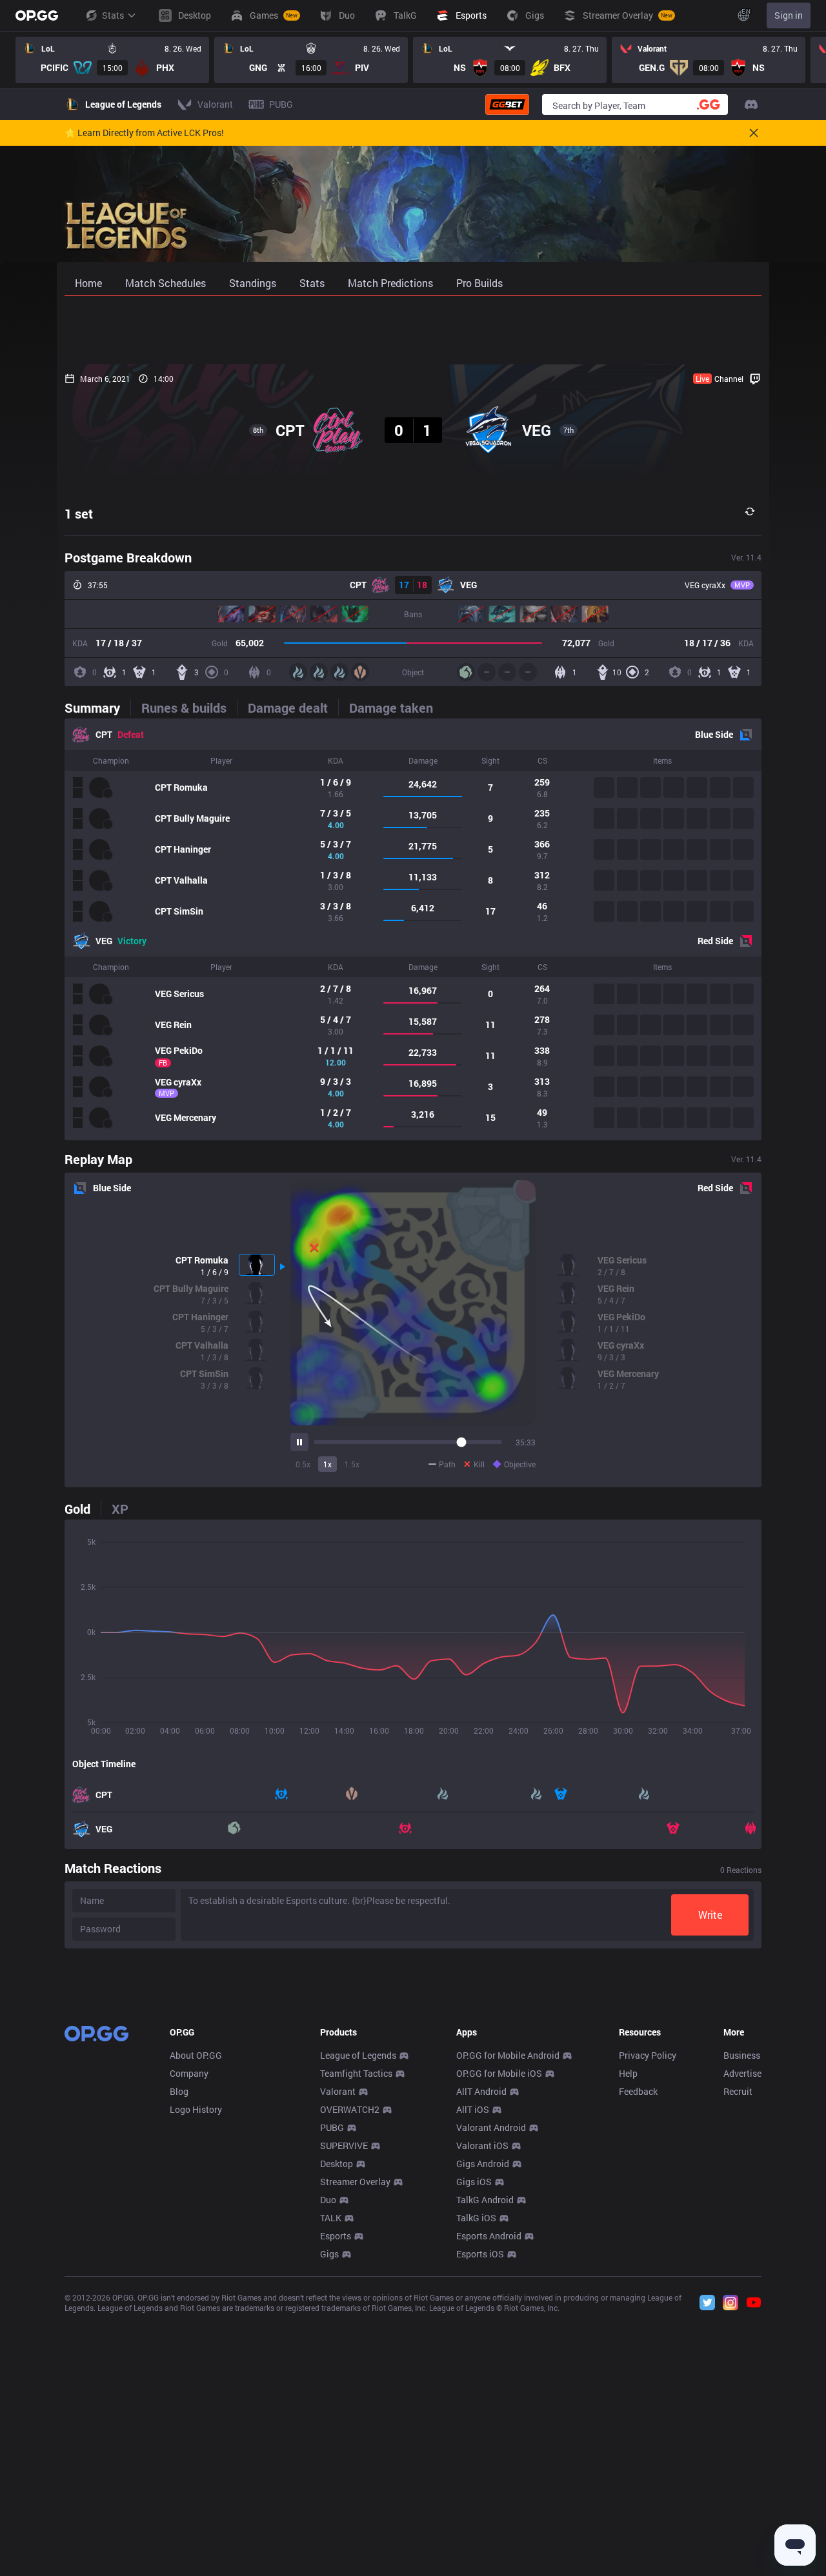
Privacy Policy (648, 2055)
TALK (331, 2218)
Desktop (337, 2164)
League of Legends (358, 2055)
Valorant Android (491, 2127)
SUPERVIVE (344, 2145)
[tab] (97, 708)
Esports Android (489, 2236)
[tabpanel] (413, 929)
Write (710, 1915)
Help (628, 2073)
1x (327, 1464)
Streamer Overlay (355, 2182)
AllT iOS (473, 2109)
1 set (79, 513)
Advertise (742, 2073)
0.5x (303, 1464)
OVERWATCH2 (350, 2109)
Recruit (738, 2091)
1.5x (352, 1464)
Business (742, 2055)
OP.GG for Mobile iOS (499, 2073)
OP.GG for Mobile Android (508, 2055)
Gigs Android (483, 2164)
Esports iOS (480, 2254)
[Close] (754, 133)
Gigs (329, 2254)
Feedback (638, 2091)
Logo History (196, 2109)
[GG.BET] (507, 104)
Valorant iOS (482, 2145)
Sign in (789, 15)
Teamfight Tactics (356, 2073)
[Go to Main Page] (37, 15)
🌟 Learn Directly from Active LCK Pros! (144, 133)
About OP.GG (196, 2055)
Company (189, 2073)
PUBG (332, 2127)
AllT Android (481, 2091)
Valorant (338, 2091)
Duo (328, 2200)
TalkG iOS (476, 2218)
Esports (336, 2236)
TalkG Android (485, 2200)
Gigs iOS (474, 2182)
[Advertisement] (413, 330)
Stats (113, 15)
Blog (179, 2091)
